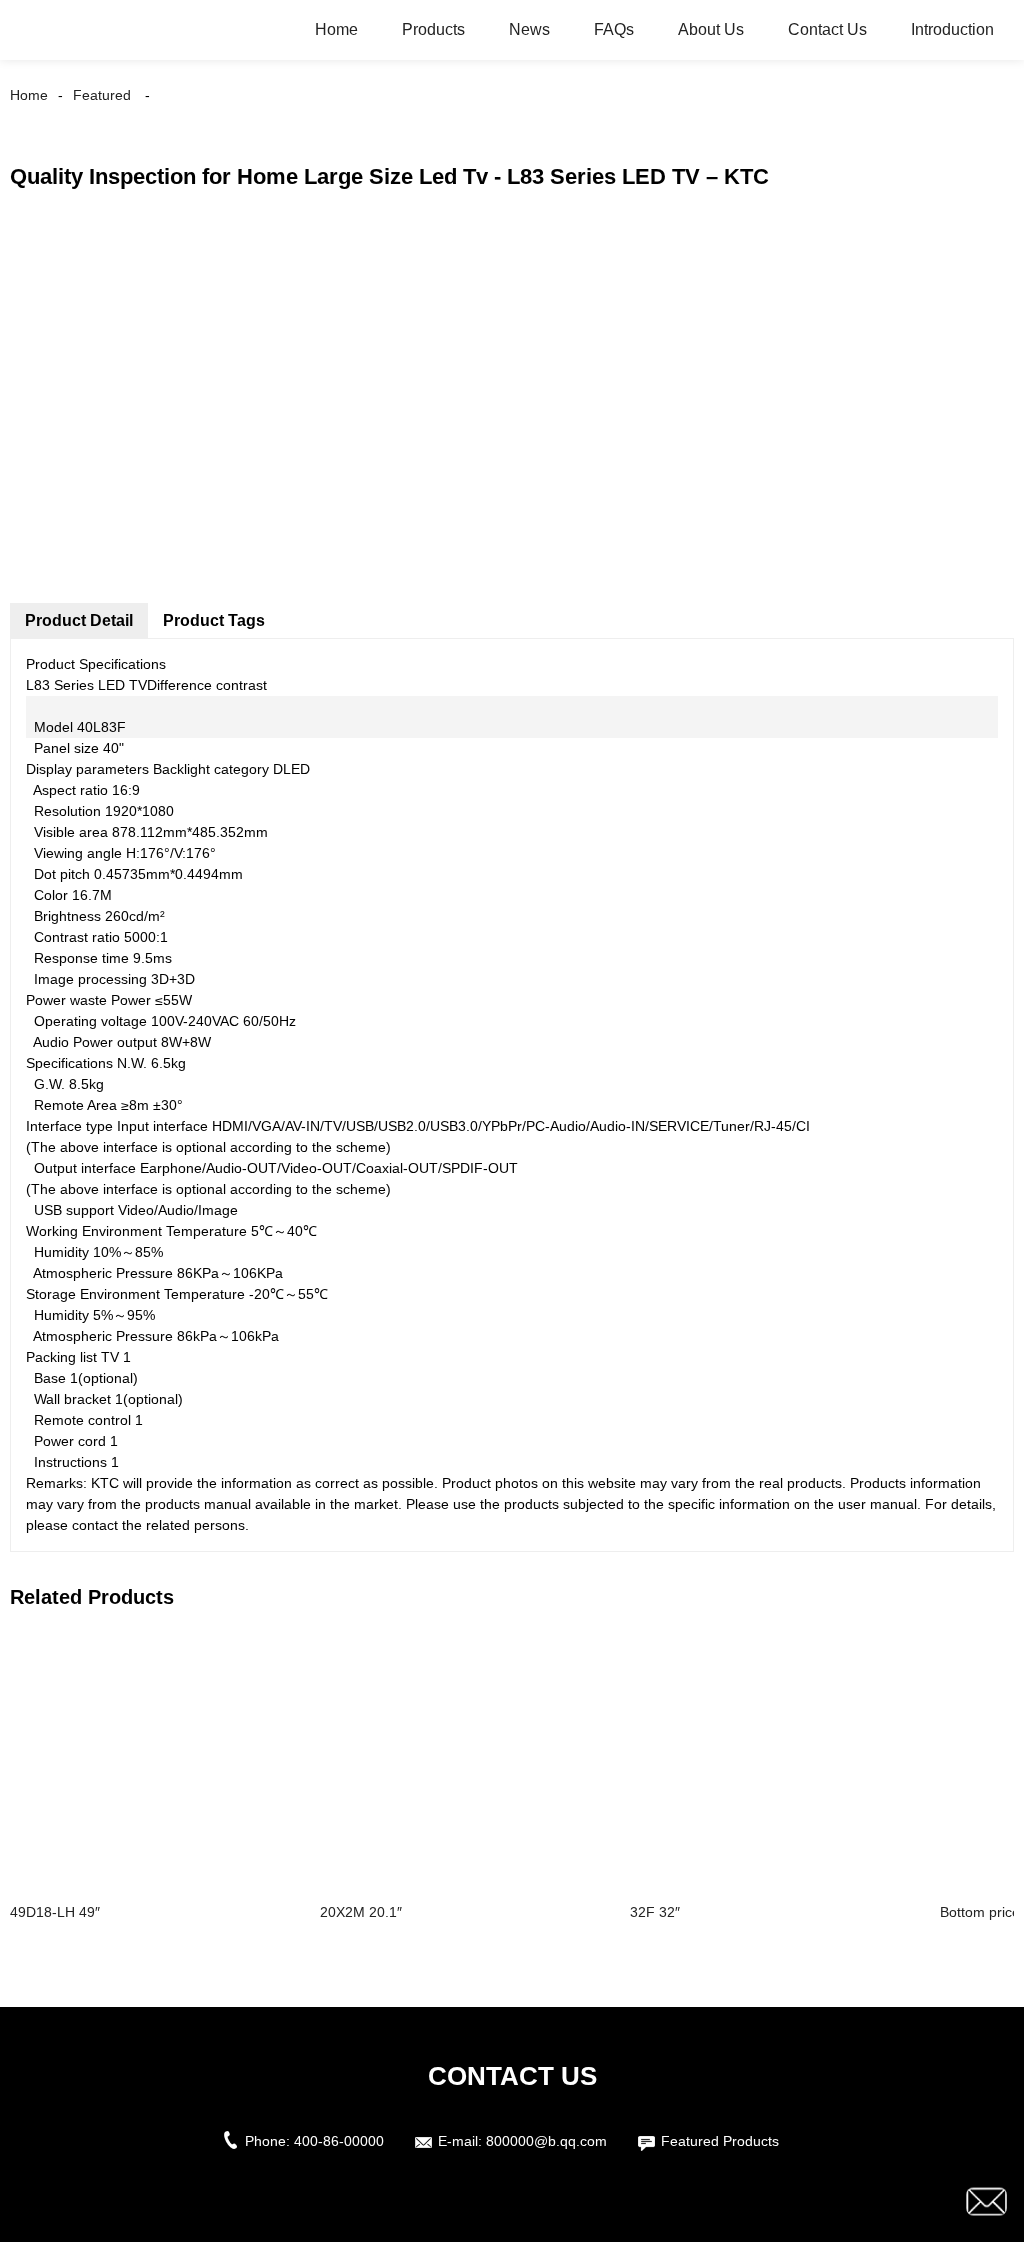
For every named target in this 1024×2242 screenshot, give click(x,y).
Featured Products (720, 2141)
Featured (102, 95)
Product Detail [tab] (79, 620)
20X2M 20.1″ (361, 1912)
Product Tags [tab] (214, 620)
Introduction (952, 29)
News (529, 29)
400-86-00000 (339, 2141)
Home (336, 29)
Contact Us (827, 29)
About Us (711, 29)
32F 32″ (655, 1912)
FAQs (614, 29)
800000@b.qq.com (546, 2141)
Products (433, 29)
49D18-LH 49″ (55, 1912)
